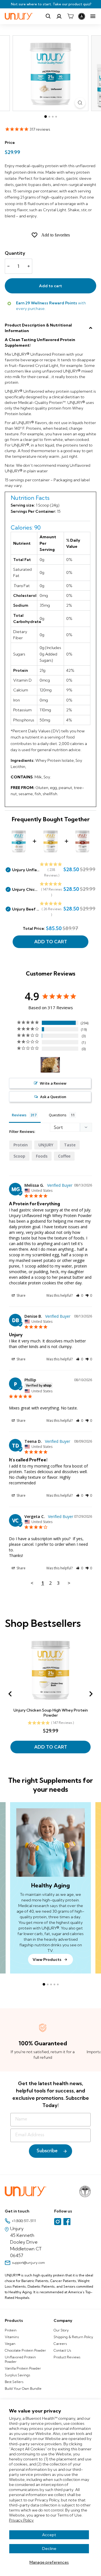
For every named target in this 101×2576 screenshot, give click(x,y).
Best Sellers (14, 2382)
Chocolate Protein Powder (25, 2350)
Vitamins (12, 2337)
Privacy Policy (21, 2520)
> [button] (69, 1583)
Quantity (15, 253)
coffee (64, 1156)
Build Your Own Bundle (23, 2388)
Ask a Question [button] (53, 1097)
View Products (47, 1959)
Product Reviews (67, 2357)
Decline (49, 2549)
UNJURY (46, 1145)
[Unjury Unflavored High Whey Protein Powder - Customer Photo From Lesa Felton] (50, 1065)
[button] (80, 1295)
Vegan (10, 2344)
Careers (60, 2344)
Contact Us (62, 2350)
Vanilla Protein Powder (23, 2368)
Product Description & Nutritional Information (38, 328)
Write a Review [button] (53, 1083)
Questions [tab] (58, 1115)
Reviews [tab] (19, 1115)
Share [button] (21, 1295)
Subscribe (47, 2151)
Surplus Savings (17, 2375)
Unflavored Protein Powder (20, 2359)
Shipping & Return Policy (73, 2337)
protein (21, 1145)
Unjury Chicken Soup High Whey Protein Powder (26, 889)
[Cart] (70, 16)
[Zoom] (80, 103)
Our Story (61, 2330)
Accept (49, 2535)
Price (10, 142)
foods (42, 1156)
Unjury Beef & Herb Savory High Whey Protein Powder (26, 909)
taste (70, 1145)
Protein (11, 2330)
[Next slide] (91, 1694)
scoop (19, 1156)
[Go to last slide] (10, 1694)
